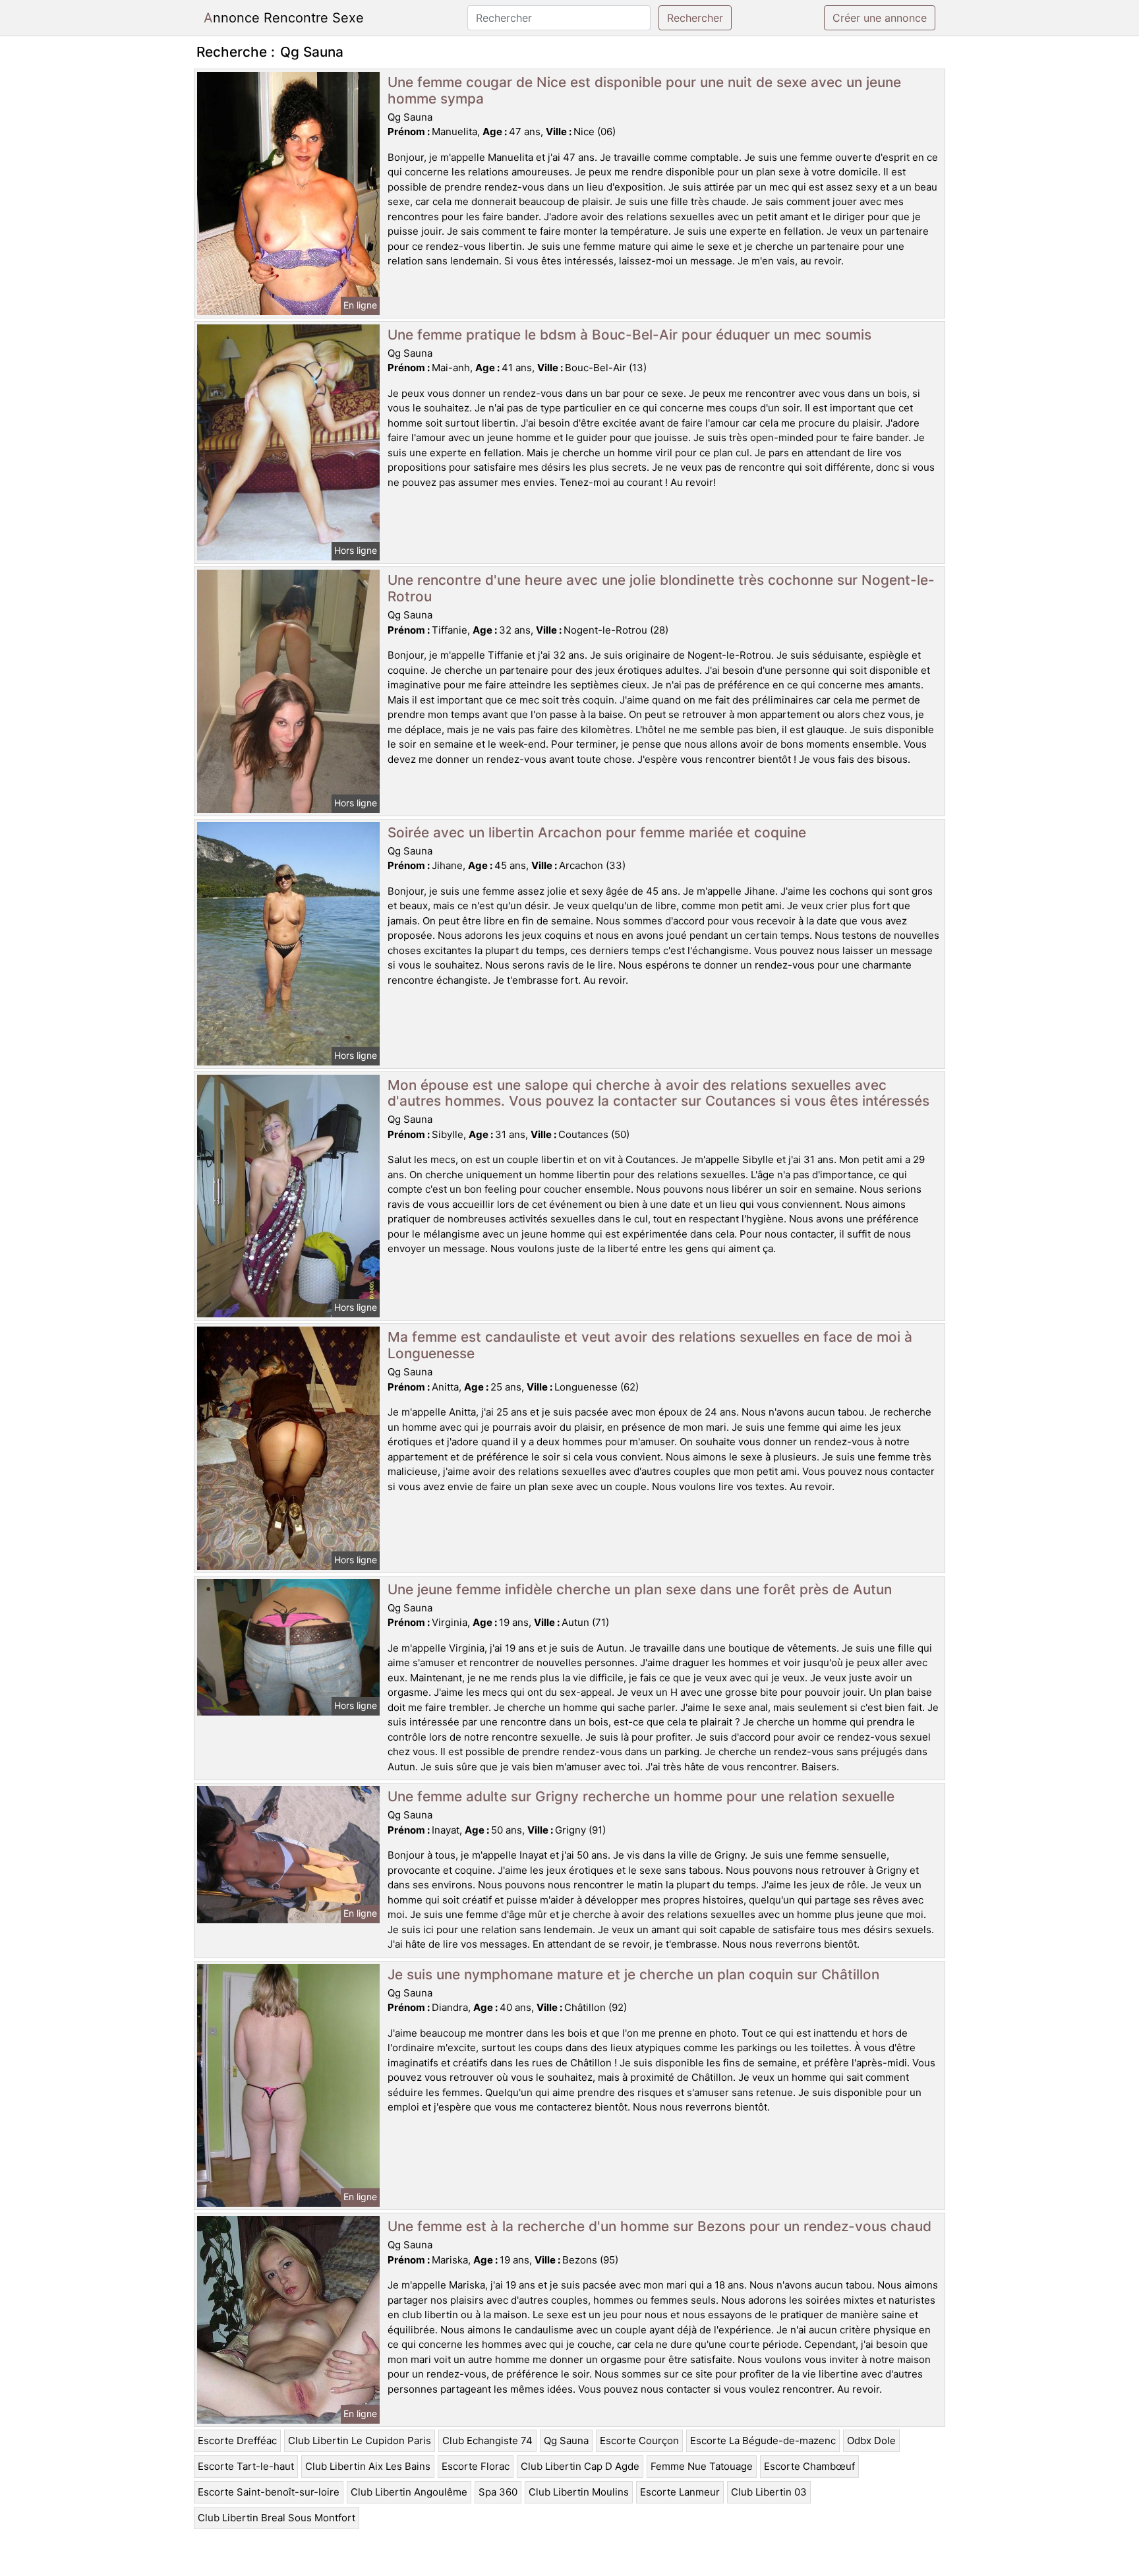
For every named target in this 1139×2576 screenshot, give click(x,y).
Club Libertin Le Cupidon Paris (360, 2441)
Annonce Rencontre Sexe (284, 18)
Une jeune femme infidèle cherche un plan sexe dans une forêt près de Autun (640, 1589)
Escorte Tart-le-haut (246, 2466)
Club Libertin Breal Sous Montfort (277, 2518)
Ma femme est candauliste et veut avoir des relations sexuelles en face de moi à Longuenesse (650, 1345)
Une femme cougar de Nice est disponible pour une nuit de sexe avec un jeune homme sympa (644, 90)
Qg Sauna (566, 2441)
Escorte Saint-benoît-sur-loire (269, 2492)
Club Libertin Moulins (579, 2492)
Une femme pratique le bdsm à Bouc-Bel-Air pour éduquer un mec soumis (629, 335)
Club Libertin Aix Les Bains (368, 2466)
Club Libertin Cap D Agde (580, 2466)
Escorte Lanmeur (680, 2492)
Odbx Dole (871, 2441)
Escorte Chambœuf (809, 2466)
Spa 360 (498, 2492)
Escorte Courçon (639, 2441)
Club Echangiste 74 (487, 2441)
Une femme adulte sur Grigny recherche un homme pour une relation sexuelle (641, 1796)
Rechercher (695, 18)
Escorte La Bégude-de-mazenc (763, 2441)
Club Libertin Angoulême (409, 2492)
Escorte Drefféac (237, 2441)
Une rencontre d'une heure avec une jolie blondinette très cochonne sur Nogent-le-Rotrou (661, 588)
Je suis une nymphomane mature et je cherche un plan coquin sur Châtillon (633, 1974)
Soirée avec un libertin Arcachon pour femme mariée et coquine (597, 832)
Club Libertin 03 (769, 2492)
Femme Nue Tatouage (702, 2466)
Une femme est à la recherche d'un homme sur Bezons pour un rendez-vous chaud (659, 2226)
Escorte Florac (476, 2466)
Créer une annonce (880, 18)
